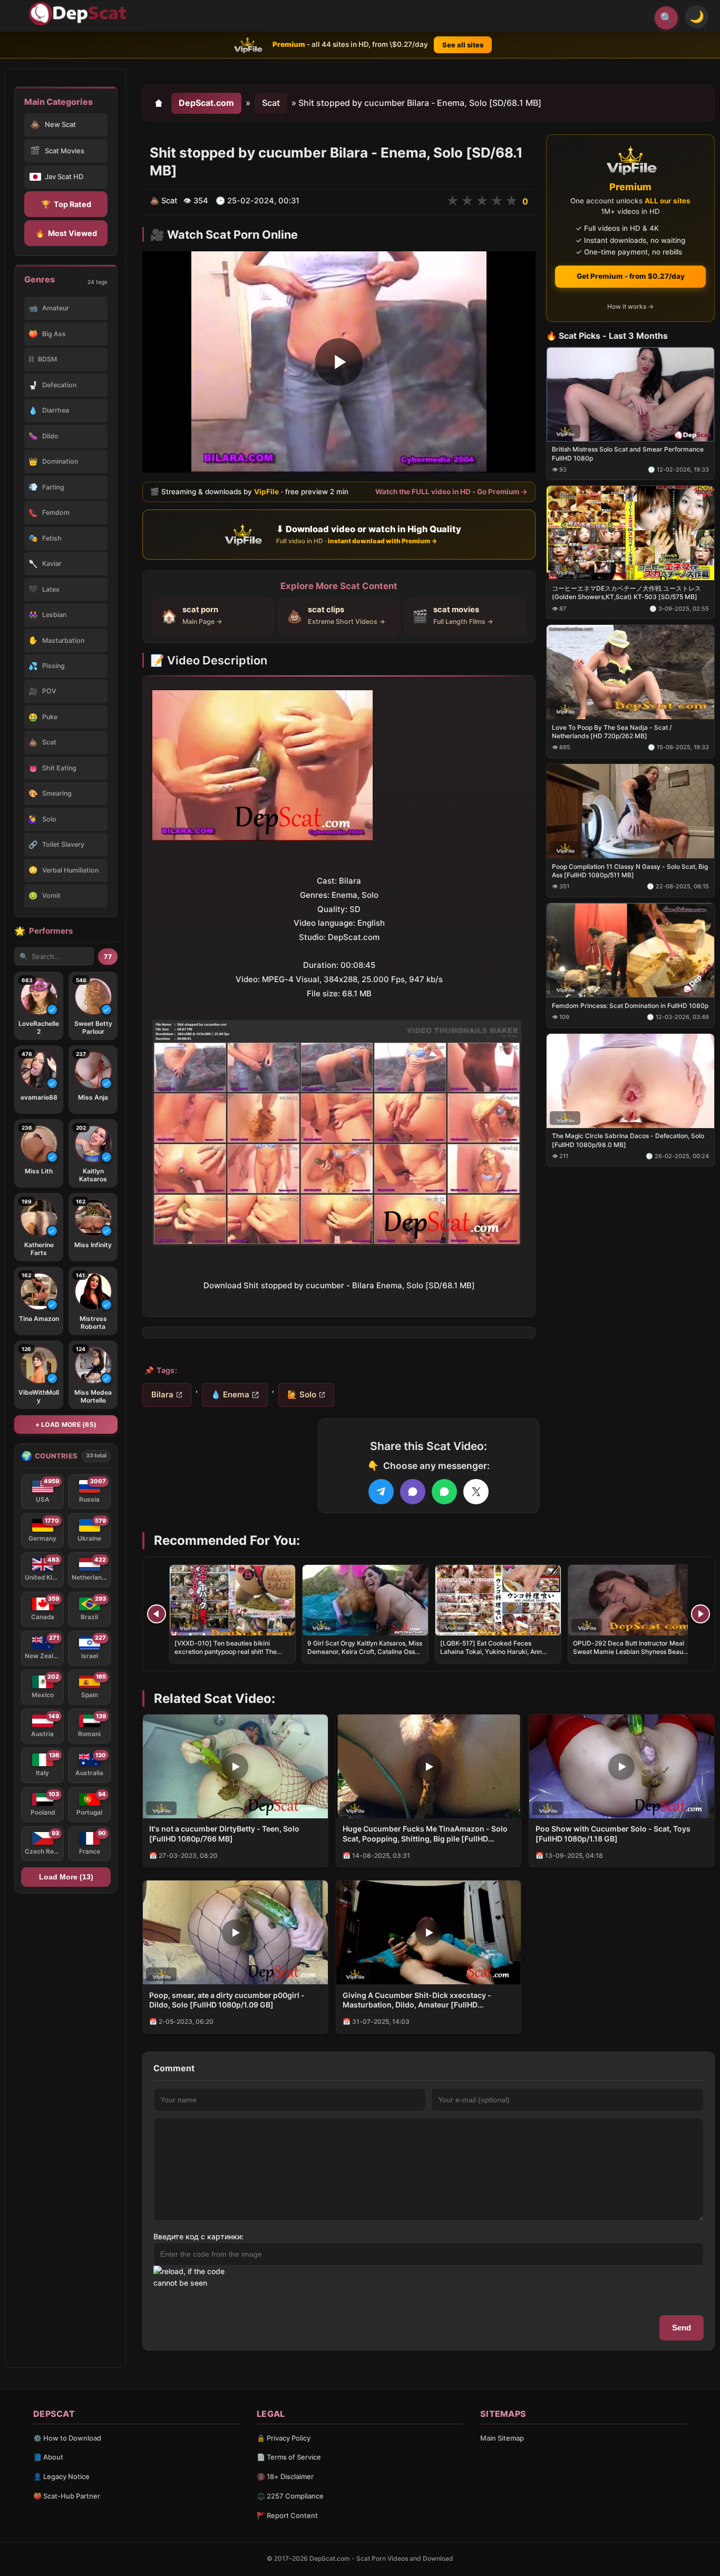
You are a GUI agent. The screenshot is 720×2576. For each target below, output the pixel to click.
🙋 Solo (302, 1394)
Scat (271, 103)
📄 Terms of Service (289, 2457)
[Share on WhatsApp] (444, 1492)
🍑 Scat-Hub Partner (67, 2496)
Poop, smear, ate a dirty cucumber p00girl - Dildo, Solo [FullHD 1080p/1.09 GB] (227, 2000)
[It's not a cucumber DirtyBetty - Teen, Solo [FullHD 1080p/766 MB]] (235, 1766)
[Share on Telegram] (381, 1492)
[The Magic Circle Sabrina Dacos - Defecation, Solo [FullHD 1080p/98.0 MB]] (630, 1080)
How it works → (630, 306)
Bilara (162, 1394)
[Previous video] (157, 1614)
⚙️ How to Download (67, 2438)
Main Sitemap (502, 2438)
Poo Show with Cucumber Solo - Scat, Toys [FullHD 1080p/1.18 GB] (613, 1834)
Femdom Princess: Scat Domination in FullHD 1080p (630, 1005)
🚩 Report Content (287, 2515)
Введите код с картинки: (198, 2236)
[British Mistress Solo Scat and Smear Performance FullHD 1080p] (630, 394)
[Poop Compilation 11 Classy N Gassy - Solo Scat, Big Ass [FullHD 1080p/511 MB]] (630, 811)
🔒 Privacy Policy (284, 2438)
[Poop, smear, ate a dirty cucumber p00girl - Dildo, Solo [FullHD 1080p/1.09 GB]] (235, 1932)
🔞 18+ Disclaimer (285, 2476)
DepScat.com (206, 103)
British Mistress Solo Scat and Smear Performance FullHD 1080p (628, 453)
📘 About (48, 2457)
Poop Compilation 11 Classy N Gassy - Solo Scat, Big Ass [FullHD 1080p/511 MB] (630, 871)
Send (682, 2328)
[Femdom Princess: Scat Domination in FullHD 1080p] (630, 950)
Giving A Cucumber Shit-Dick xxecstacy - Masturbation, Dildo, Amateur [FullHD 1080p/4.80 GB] (417, 2001)
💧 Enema (230, 1394)
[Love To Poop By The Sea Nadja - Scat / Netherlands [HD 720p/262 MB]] (630, 672)
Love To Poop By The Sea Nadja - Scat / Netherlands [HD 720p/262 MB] (612, 732)
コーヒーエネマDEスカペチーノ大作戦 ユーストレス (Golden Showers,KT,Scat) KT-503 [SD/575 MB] (626, 592)
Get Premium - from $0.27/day (631, 276)
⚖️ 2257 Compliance (290, 2496)
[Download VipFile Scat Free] (80, 14)
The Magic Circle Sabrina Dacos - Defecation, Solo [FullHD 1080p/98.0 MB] (628, 1140)
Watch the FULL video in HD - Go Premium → (451, 492)
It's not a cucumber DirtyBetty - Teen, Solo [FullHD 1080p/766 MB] (224, 1834)
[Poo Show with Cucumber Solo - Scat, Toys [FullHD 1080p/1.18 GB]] (622, 1766)
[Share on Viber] (413, 1492)
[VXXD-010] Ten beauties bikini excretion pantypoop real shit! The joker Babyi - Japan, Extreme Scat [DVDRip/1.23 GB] (226, 1656)
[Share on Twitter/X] (476, 1492)
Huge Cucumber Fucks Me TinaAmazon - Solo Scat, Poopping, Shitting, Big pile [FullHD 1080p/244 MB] (425, 1834)
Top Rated (66, 204)
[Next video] (700, 1614)
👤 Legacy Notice (61, 2476)
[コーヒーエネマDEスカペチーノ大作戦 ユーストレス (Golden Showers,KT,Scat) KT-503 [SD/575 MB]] (630, 533)
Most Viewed (66, 233)
